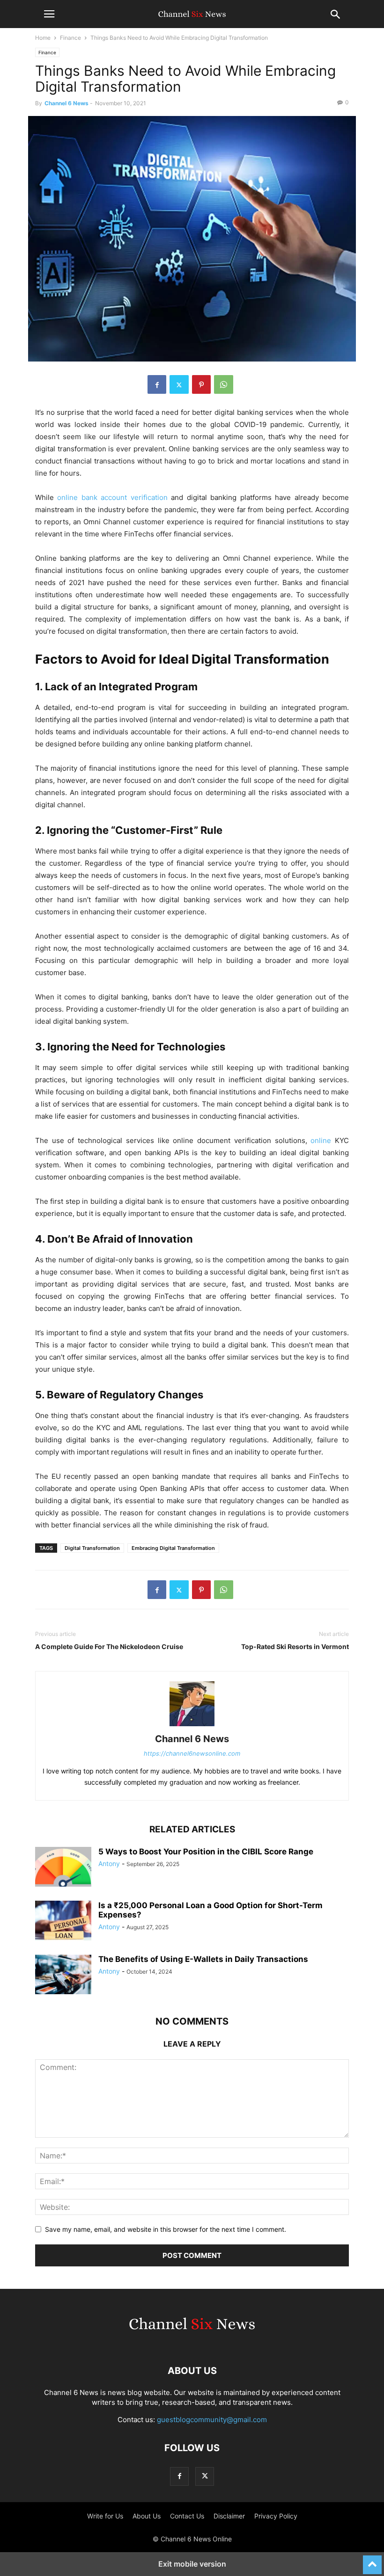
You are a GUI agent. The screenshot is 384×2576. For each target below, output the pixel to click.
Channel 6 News (66, 103)
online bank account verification (112, 497)
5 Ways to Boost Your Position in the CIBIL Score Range (206, 1852)
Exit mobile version (192, 2564)
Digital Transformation (92, 1548)
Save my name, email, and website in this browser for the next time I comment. (166, 2229)
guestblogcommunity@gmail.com (212, 2420)
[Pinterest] (201, 384)
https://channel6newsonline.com (192, 1753)
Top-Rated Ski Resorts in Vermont (295, 1646)
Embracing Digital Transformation (173, 1548)
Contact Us (187, 2516)
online (321, 1140)
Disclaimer (229, 2516)
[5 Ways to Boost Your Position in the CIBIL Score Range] (63, 1868)
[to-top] (372, 2561)
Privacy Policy (276, 2516)
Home (43, 38)
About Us (147, 2516)
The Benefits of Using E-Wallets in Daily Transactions (203, 1959)
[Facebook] (157, 384)
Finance (70, 38)
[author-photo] (192, 1726)
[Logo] (192, 2342)
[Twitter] (179, 384)
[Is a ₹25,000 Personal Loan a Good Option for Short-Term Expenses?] (63, 1922)
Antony (109, 1863)
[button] (49, 14)
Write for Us (105, 2516)
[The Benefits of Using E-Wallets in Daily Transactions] (63, 1975)
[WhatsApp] (224, 384)
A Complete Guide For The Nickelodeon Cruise (109, 1646)
